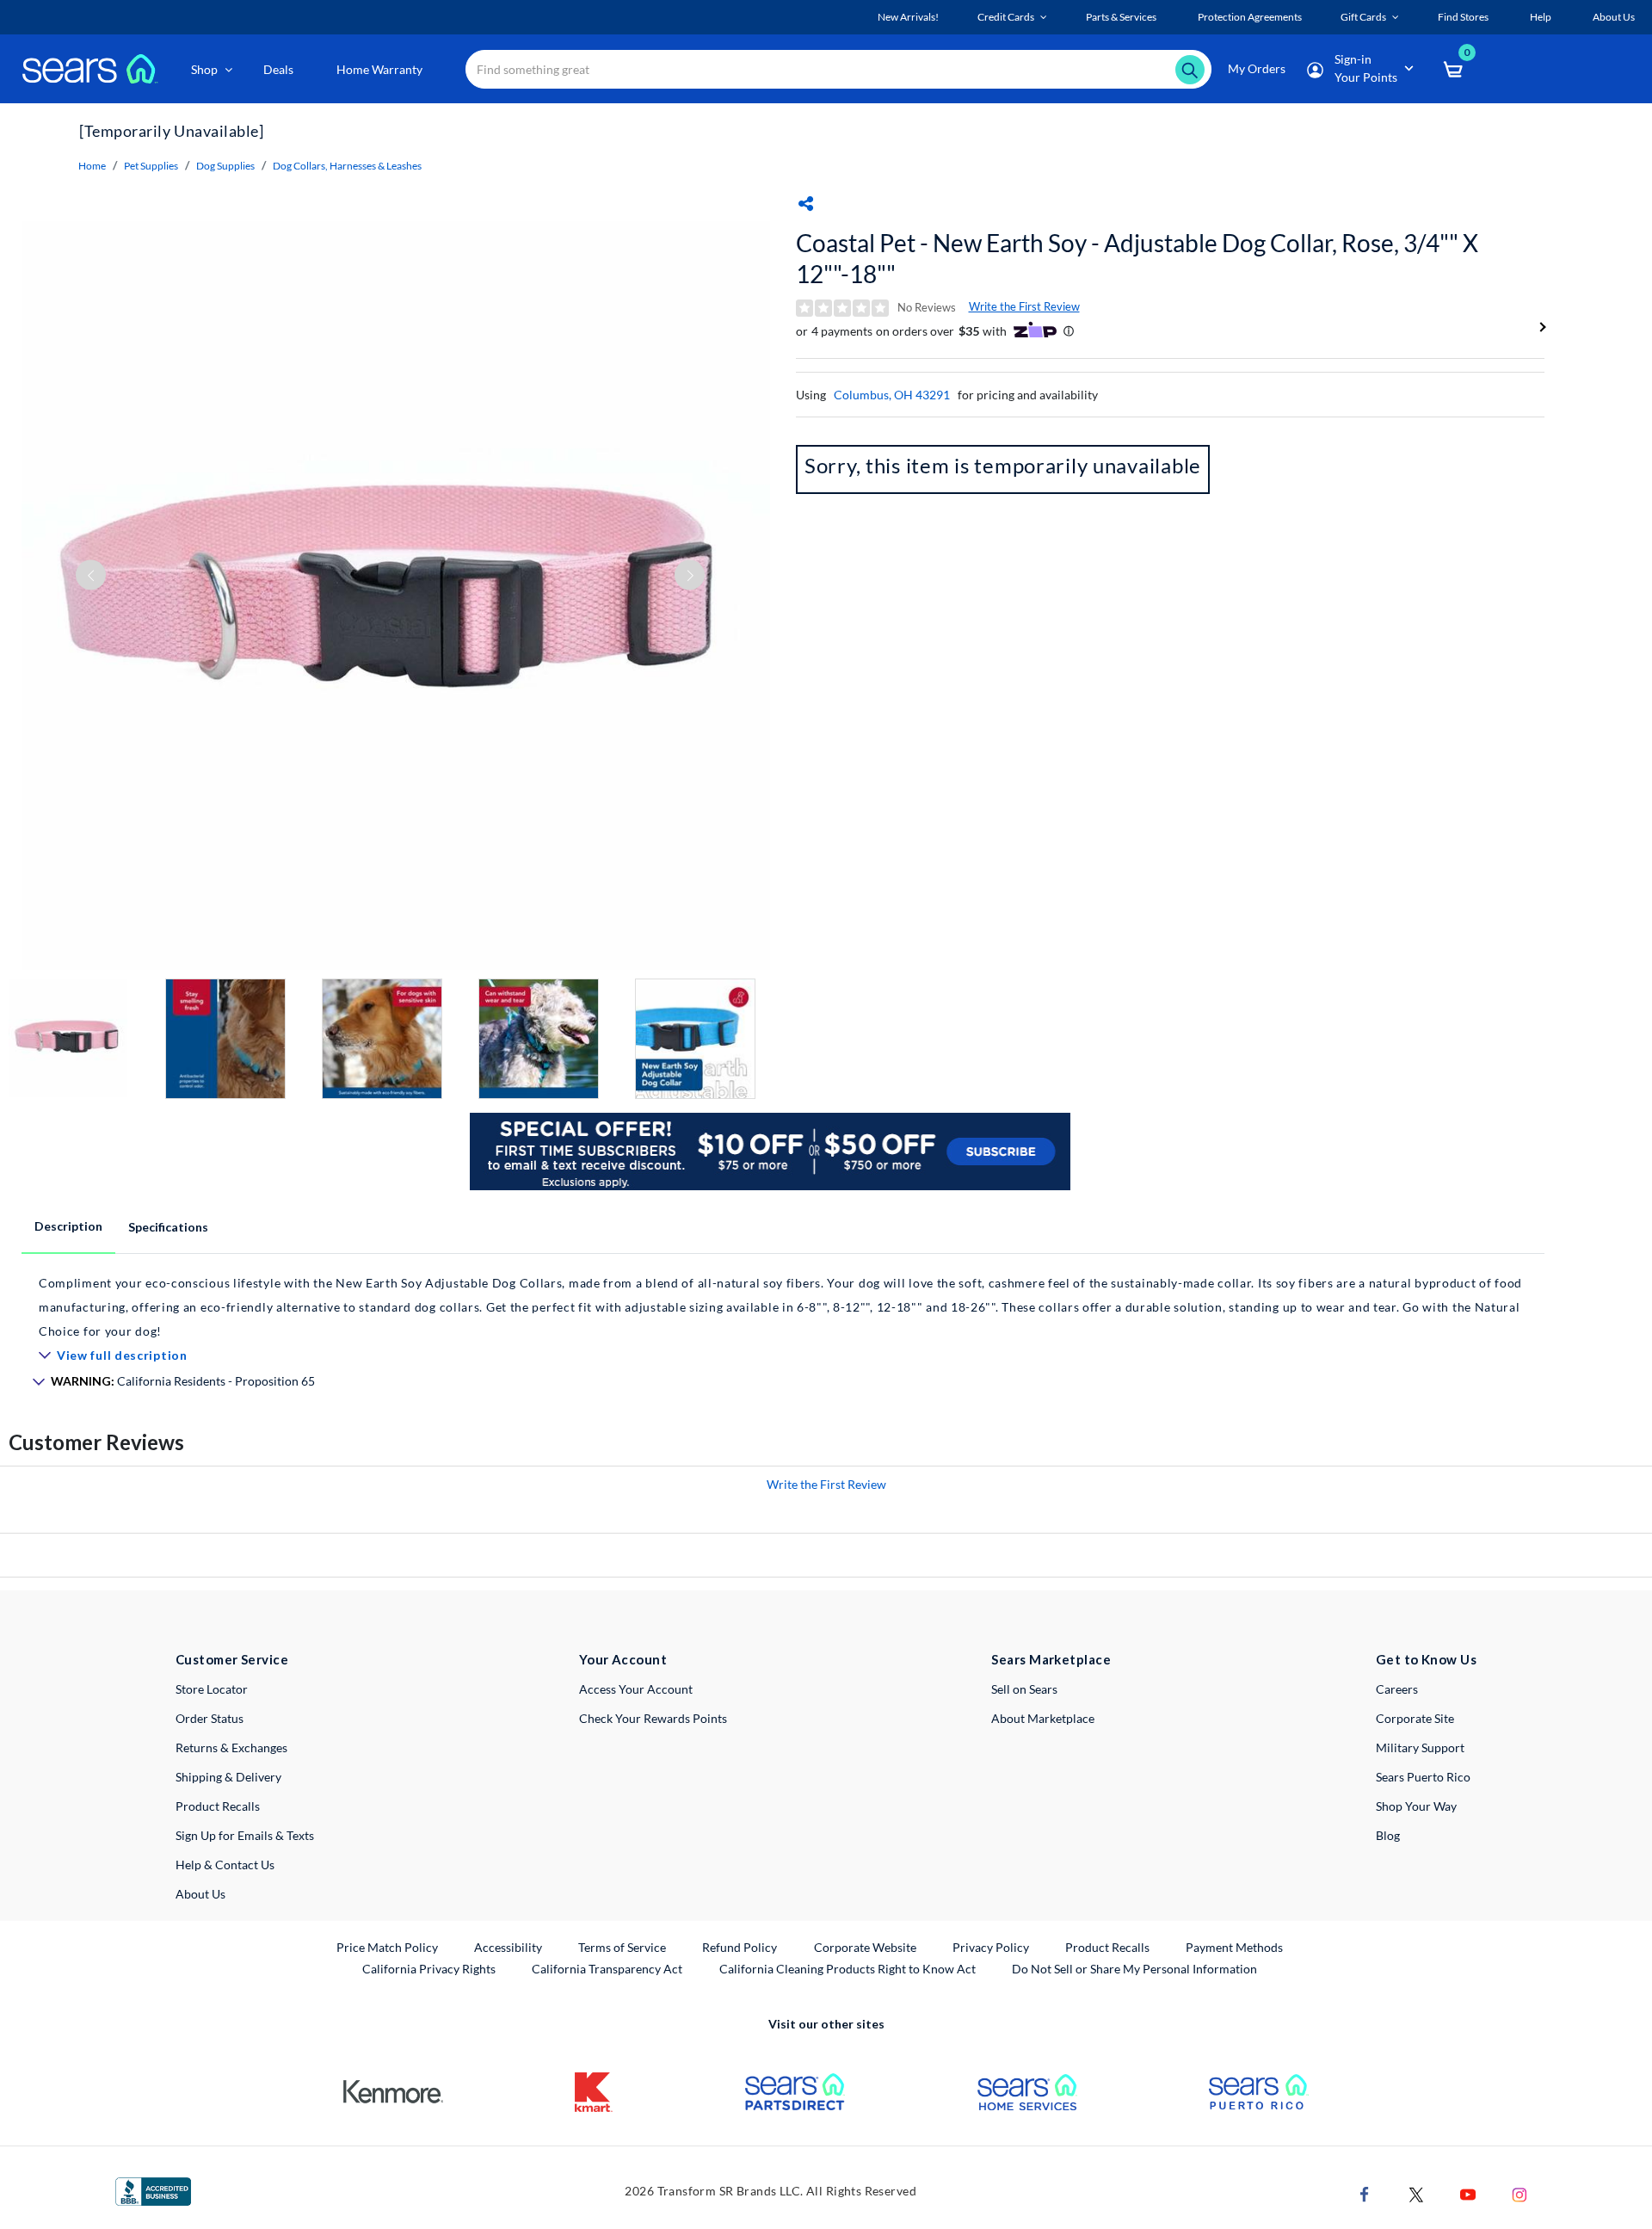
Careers (1397, 1689)
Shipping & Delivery (228, 1777)
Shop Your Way (1416, 1806)
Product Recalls (218, 1806)
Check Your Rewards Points (653, 1718)
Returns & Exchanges (231, 1747)
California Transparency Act (607, 1969)
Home (92, 166)
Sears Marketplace (1051, 1659)
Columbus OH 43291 (892, 395)
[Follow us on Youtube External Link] (1468, 2192)
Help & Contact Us (225, 1865)
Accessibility (508, 1947)
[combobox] (838, 69)
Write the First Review (1024, 306)
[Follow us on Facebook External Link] (1365, 2192)
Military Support (1420, 1747)
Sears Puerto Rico (1423, 1777)
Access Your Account (636, 1689)
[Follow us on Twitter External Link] (1416, 2192)
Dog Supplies (225, 166)
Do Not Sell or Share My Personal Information (1134, 1969)
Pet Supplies (151, 166)
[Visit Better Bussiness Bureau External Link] (153, 2190)
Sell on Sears (1024, 1689)
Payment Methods (1234, 1947)
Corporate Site (1415, 1718)
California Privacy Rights (429, 1969)
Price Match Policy (387, 1947)
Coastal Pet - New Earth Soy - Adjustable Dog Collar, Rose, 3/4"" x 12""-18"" (1137, 258)
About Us (200, 1894)
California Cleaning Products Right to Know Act (848, 1969)
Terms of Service (622, 1947)
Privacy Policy (991, 1947)
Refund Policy (740, 1947)
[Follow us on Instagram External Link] (1519, 2192)
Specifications (168, 1227)
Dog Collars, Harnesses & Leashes (347, 166)
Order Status (210, 1718)
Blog (1388, 1835)
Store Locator (212, 1689)
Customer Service (232, 1659)
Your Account (623, 1659)
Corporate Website (866, 1947)
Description (68, 1226)
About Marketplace (1043, 1718)
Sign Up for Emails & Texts (245, 1835)
